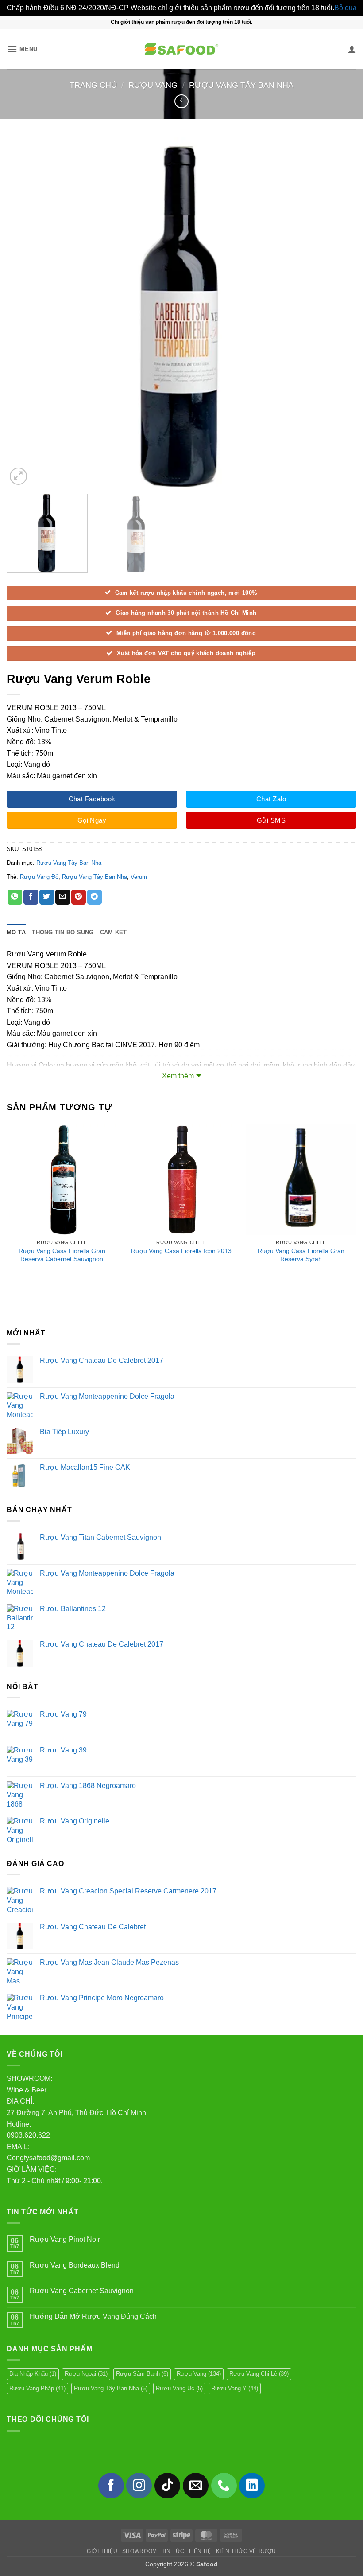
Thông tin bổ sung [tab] (63, 932)
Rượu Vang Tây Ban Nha (241, 85)
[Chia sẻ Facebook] (31, 897)
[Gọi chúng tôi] (224, 2486)
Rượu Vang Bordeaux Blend (75, 2265)
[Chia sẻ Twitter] (47, 897)
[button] (22, 49)
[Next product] (181, 101)
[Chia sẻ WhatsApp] (15, 897)
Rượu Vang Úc (179, 2388)
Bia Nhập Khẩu (33, 2374)
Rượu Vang (153, 85)
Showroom (140, 2551)
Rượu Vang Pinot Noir (65, 2239)
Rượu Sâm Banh (142, 2374)
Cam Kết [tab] (114, 932)
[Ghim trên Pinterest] (79, 897)
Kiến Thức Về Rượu (246, 2551)
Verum (139, 877)
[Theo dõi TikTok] (167, 2486)
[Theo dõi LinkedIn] (252, 2486)
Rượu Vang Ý (235, 2388)
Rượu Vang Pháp (37, 2388)
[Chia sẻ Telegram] (95, 897)
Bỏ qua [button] (346, 8)
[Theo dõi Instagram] (139, 2486)
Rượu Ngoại (86, 2374)
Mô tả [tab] (16, 932)
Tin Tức (173, 2551)
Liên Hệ (200, 2551)
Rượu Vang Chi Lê (259, 2374)
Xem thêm (178, 1076)
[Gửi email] (196, 2486)
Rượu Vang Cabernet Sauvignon (82, 2291)
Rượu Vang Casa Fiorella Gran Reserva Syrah (301, 1255)
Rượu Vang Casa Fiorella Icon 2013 (181, 1251)
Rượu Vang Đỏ (39, 877)
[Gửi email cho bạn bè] (63, 897)
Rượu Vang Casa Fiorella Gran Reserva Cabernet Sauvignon (62, 1255)
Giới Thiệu (102, 2551)
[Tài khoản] (352, 49)
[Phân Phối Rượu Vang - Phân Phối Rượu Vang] (181, 49)
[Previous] (25, 312)
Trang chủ (93, 85)
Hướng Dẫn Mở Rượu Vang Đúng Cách (93, 2316)
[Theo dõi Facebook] (111, 2486)
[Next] (338, 312)
